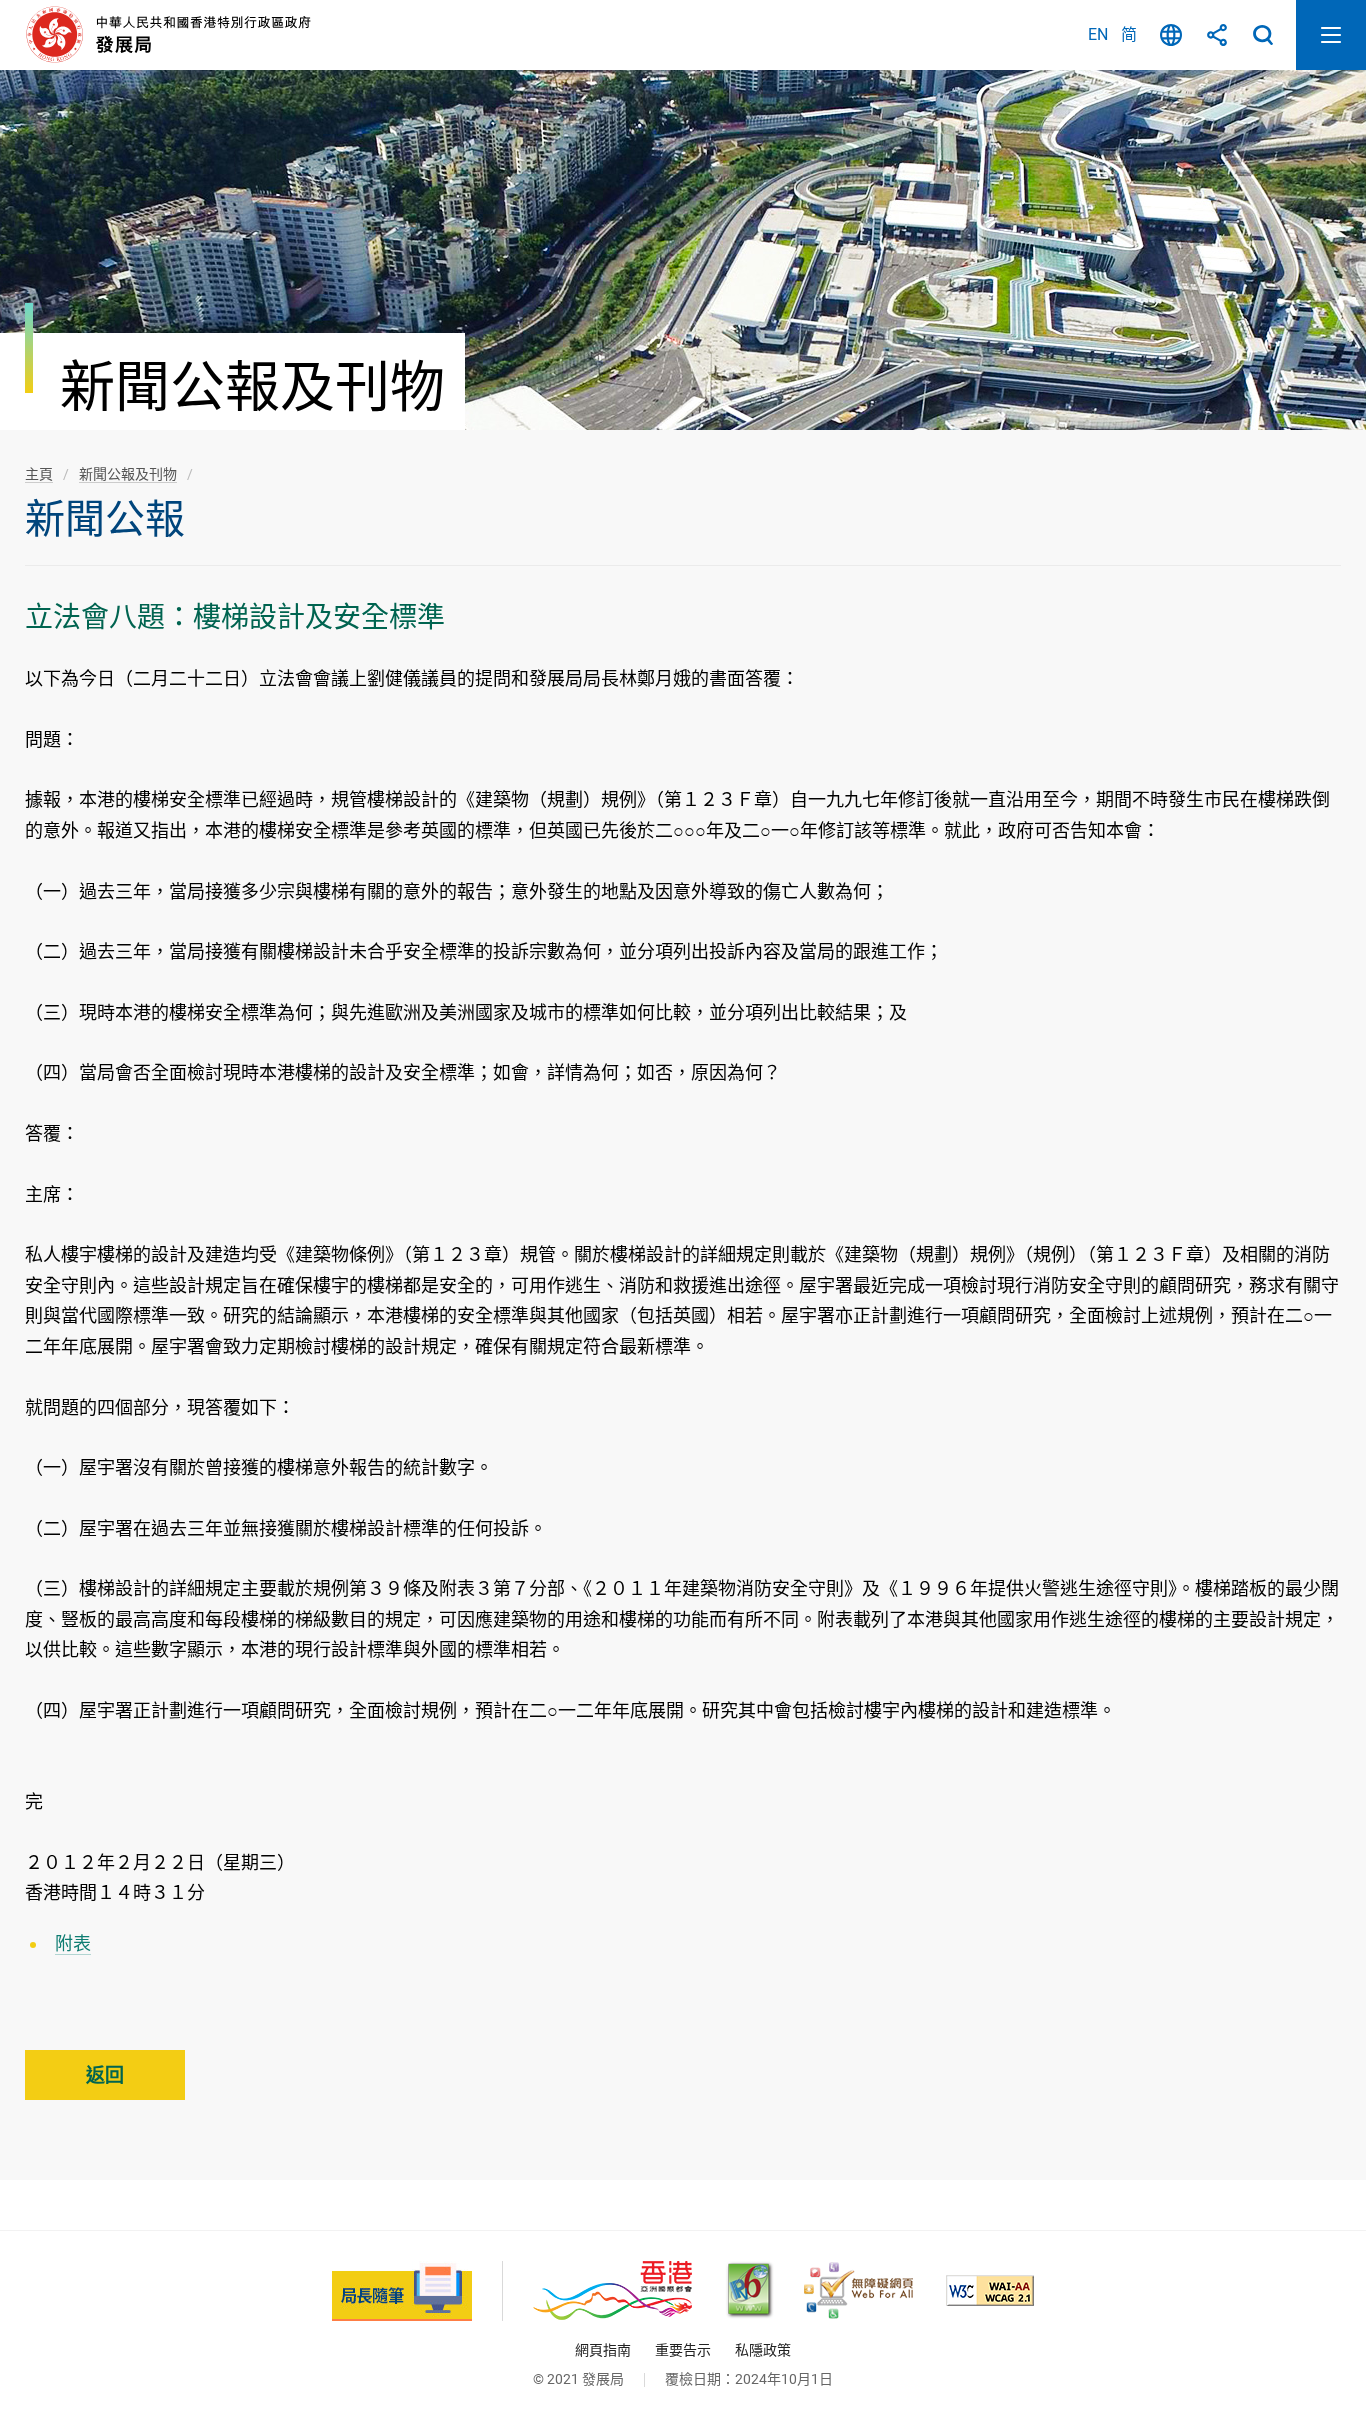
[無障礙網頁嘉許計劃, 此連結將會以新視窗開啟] (858, 2290)
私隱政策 (763, 2350)
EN (1098, 34)
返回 (105, 2075)
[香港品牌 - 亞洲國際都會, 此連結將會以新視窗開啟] (612, 2290)
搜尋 (1263, 35)
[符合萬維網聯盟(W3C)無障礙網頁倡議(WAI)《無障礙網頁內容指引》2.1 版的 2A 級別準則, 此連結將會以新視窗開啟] (990, 2290)
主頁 (39, 474)
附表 (73, 1943)
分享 (1217, 35)
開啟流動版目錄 (1331, 35)
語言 (1171, 35)
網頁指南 (603, 2350)
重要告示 (683, 2350)
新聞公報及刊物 (128, 474)
